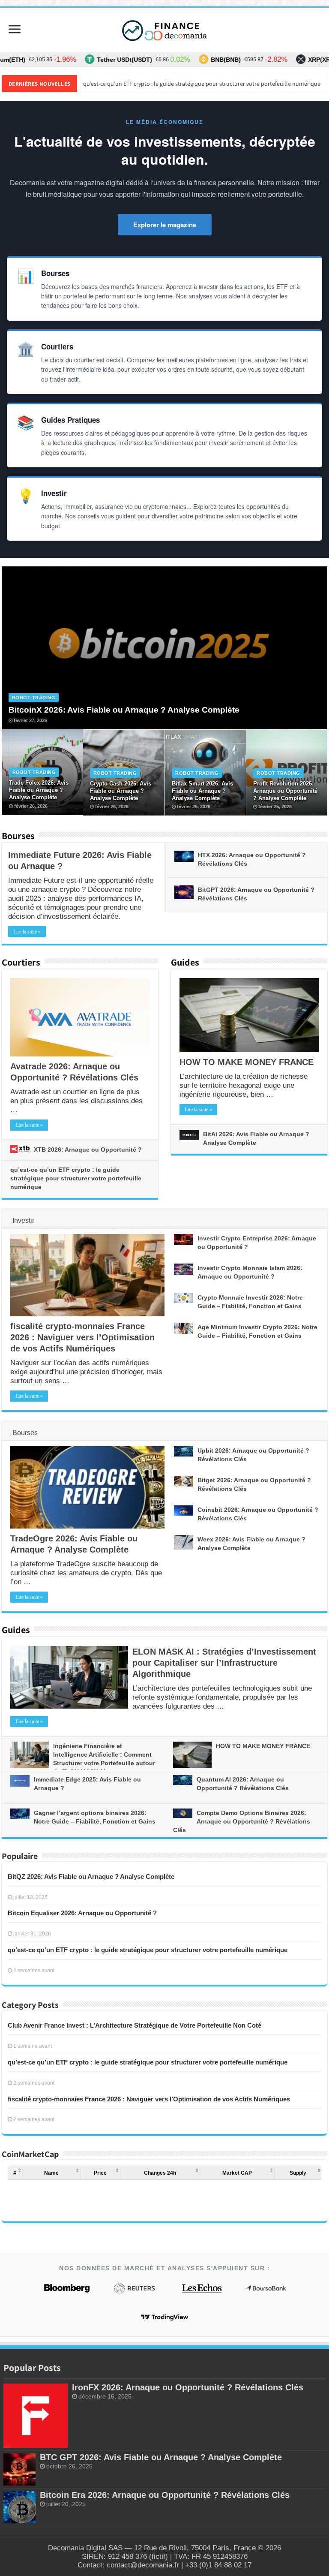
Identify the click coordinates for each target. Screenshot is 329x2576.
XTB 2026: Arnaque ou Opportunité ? (88, 1150)
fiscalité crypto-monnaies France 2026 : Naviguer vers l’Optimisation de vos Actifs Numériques (201, 84)
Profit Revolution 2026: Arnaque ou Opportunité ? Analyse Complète (285, 791)
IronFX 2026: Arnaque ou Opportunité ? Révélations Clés (188, 2387)
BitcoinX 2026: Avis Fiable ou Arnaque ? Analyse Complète (124, 710)
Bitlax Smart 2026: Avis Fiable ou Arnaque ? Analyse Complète (202, 791)
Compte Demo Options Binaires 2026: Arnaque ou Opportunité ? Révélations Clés (242, 1821)
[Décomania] (164, 30)
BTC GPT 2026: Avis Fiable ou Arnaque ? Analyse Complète (161, 2457)
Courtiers (21, 962)
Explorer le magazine (165, 225)
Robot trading (34, 698)
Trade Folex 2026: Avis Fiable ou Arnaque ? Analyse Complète (39, 790)
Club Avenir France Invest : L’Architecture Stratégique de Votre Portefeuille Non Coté (135, 2025)
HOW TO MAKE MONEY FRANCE (247, 1062)
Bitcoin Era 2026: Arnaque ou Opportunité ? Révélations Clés (165, 2495)
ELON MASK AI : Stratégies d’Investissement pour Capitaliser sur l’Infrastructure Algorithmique (224, 1663)
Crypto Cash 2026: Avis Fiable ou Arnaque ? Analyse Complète (121, 791)
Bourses (18, 836)
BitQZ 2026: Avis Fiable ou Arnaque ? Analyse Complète (91, 1876)
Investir (23, 1220)
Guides (185, 962)
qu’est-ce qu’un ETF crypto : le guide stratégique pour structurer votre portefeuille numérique (76, 1178)
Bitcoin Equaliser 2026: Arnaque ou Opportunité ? (82, 1913)
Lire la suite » (27, 932)
